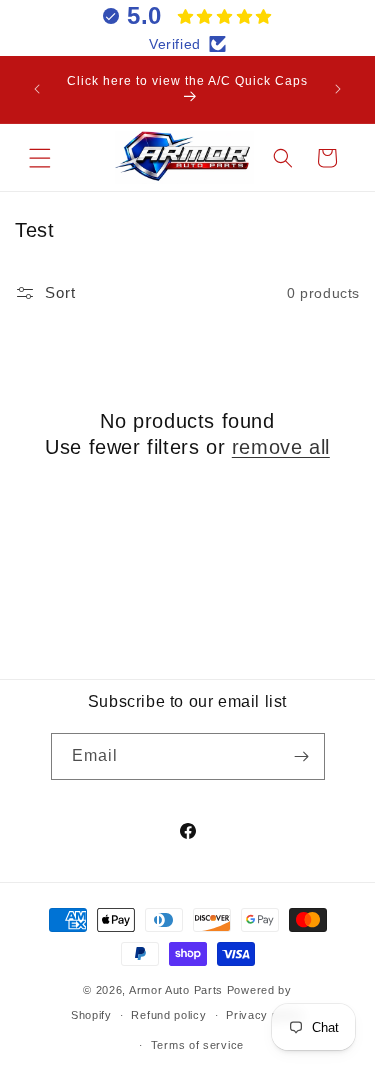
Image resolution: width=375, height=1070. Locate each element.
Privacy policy (265, 1015)
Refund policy (168, 1015)
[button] (40, 158)
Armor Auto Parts (176, 990)
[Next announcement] (338, 89)
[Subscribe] (302, 756)
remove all (281, 447)
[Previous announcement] (37, 89)
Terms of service (197, 1045)
